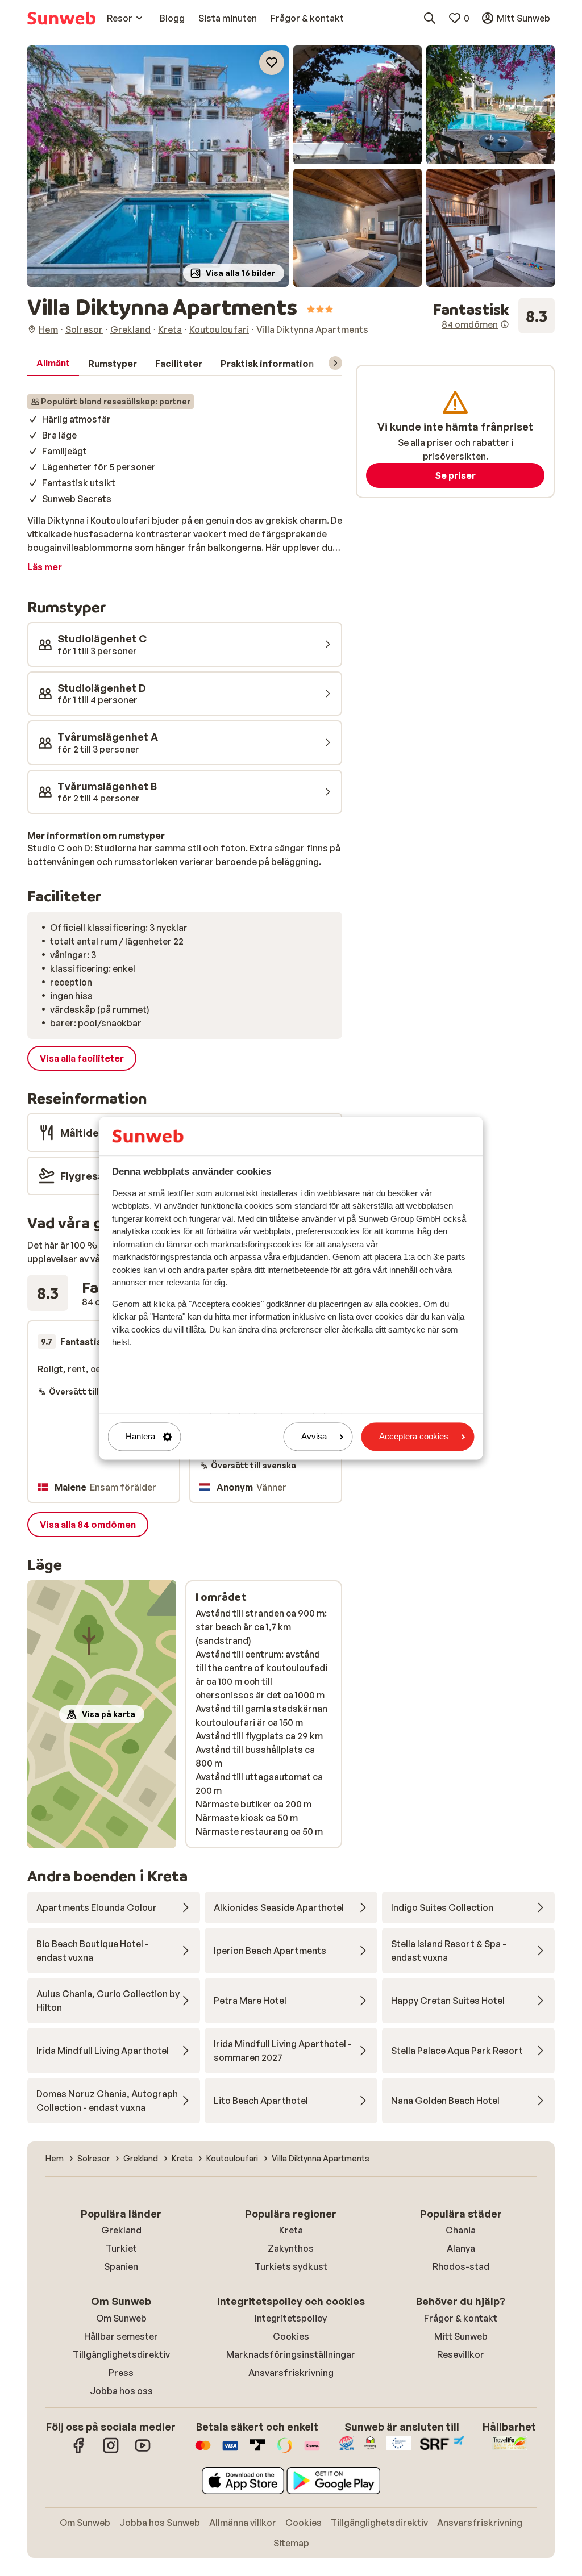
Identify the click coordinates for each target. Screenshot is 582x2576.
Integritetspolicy (291, 2318)
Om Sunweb (121, 2318)
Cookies (291, 2336)
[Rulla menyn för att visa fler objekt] (335, 363)
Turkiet (121, 2248)
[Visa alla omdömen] (494, 316)
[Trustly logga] (257, 2451)
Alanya (461, 2248)
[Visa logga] (230, 2451)
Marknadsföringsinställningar (291, 2354)
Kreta (291, 2230)
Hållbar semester (121, 2336)
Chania (461, 2230)
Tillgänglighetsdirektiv (121, 2354)
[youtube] (143, 2451)
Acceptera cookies (414, 1437)
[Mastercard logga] (203, 2451)
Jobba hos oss (121, 2391)
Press (121, 2373)
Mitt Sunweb (461, 2336)
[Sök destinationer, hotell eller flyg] (430, 18)
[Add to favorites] (272, 62)
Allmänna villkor (243, 2523)
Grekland (121, 2230)
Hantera (140, 1437)
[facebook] (79, 2451)
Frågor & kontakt (461, 2318)
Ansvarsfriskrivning (291, 2373)
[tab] (53, 364)
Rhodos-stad (461, 2266)
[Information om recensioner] (505, 324)
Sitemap (291, 2543)
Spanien (121, 2266)
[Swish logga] (285, 2451)
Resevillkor (461, 2354)
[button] (158, 166)
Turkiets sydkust (291, 2266)
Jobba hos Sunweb (160, 2523)
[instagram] (111, 2451)
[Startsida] (61, 18)
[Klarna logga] (312, 2451)
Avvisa (314, 1437)
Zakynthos (291, 2248)
